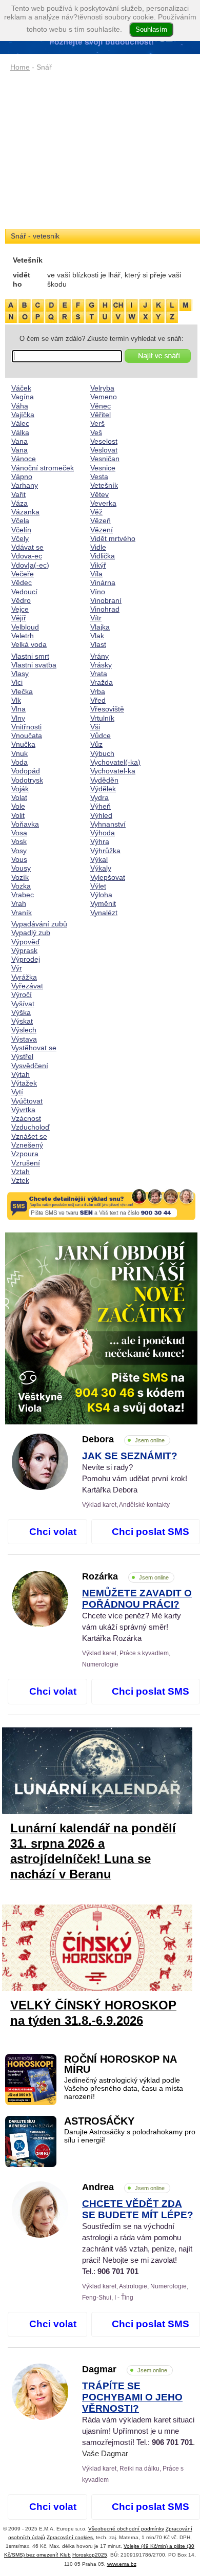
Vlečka (22, 691)
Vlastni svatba (34, 665)
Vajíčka (23, 415)
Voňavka (25, 824)
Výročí (22, 994)
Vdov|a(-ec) (30, 565)
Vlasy (20, 674)
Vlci (17, 682)
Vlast (98, 644)
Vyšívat (23, 1004)
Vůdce (101, 735)
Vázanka (25, 512)
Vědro (21, 600)
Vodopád (26, 771)
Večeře (23, 574)
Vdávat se (27, 547)
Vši (95, 727)
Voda (19, 762)
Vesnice (103, 468)
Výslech (24, 1030)
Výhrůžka (105, 851)
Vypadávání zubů (39, 924)
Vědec (22, 582)
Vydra (99, 797)
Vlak (97, 636)
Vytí (17, 1092)
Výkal (99, 859)
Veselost (104, 441)
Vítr (96, 618)
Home (20, 67)
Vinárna (103, 582)
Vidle (98, 547)
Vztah (21, 1172)
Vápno (22, 477)
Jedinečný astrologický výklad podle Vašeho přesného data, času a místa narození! (124, 2089)
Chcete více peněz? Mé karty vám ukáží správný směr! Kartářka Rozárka (137, 1616)
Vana (19, 441)
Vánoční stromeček (43, 468)
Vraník (22, 913)
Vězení (102, 530)
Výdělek (103, 789)
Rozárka (125, 1576)
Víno (98, 592)
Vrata (99, 674)
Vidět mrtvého (113, 538)
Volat (19, 797)
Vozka (21, 886)
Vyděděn (104, 780)
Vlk (16, 700)
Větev (99, 494)
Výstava (24, 1039)
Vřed (98, 700)
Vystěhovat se (34, 1048)
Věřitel (101, 415)
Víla (96, 574)
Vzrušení (26, 1163)
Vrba (98, 691)
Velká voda (29, 644)
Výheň (101, 806)
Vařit (18, 494)
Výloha (101, 895)
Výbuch (102, 753)
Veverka (103, 503)
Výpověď (26, 942)
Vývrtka (23, 1110)
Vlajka (100, 627)
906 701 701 (118, 2271)
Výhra (100, 841)
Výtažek (24, 1083)
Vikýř (98, 565)
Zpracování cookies (70, 2537)
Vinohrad (105, 609)
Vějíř (19, 618)
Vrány (99, 656)
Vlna (18, 709)
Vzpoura (25, 1154)
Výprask (24, 950)
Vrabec (23, 895)
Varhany (25, 485)
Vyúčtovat (27, 1101)
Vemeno (104, 397)
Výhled (101, 815)
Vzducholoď (31, 1127)
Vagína (23, 397)
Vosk (19, 841)
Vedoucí (24, 592)
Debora (123, 1439)
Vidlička (103, 556)
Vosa (19, 833)
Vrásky (101, 665)
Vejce (20, 609)
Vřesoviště (107, 709)
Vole (18, 806)
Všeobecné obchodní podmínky (126, 2529)
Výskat (22, 1021)
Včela (20, 521)
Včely (20, 538)
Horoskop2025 (90, 2555)
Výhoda (103, 833)
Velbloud (25, 627)
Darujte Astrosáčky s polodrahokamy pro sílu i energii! (130, 2136)
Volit (18, 815)
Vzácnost (26, 1118)
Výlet (98, 886)
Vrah (19, 903)
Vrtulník (102, 718)
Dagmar (125, 2369)
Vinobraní (106, 600)
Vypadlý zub (31, 933)
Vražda (102, 682)
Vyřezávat (27, 986)
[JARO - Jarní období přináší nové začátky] (101, 1328)
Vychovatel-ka (113, 771)
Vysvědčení (30, 1066)
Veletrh (23, 636)
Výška (21, 1012)
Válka (20, 432)
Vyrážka (24, 977)
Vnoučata (27, 735)
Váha (20, 406)
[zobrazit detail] (40, 1487)
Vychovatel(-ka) (115, 762)
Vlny (18, 718)
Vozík (20, 877)
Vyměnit (103, 903)
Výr (17, 968)
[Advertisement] (101, 151)
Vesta (99, 477)
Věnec (101, 406)
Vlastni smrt (30, 656)
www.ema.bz (122, 2564)
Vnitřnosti (26, 727)
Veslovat (104, 450)
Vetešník (104, 485)
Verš (97, 423)
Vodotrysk (27, 780)
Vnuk (19, 753)
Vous (19, 859)
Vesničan (105, 459)
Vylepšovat (108, 877)
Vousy (21, 868)
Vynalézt (104, 913)
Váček (21, 388)
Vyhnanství (108, 824)
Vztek (20, 1180)
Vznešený (27, 1145)
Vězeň (101, 521)
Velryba (102, 388)
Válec (20, 423)
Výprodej (26, 959)
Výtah (21, 1074)
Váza (19, 503)
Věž (96, 512)
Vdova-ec (27, 556)
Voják (20, 789)
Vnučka (23, 744)
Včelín (21, 530)
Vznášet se (29, 1136)
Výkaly (101, 868)
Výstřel (22, 1056)
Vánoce (24, 459)
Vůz (96, 744)
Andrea (123, 2187)
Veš (96, 432)
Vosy (19, 851)
